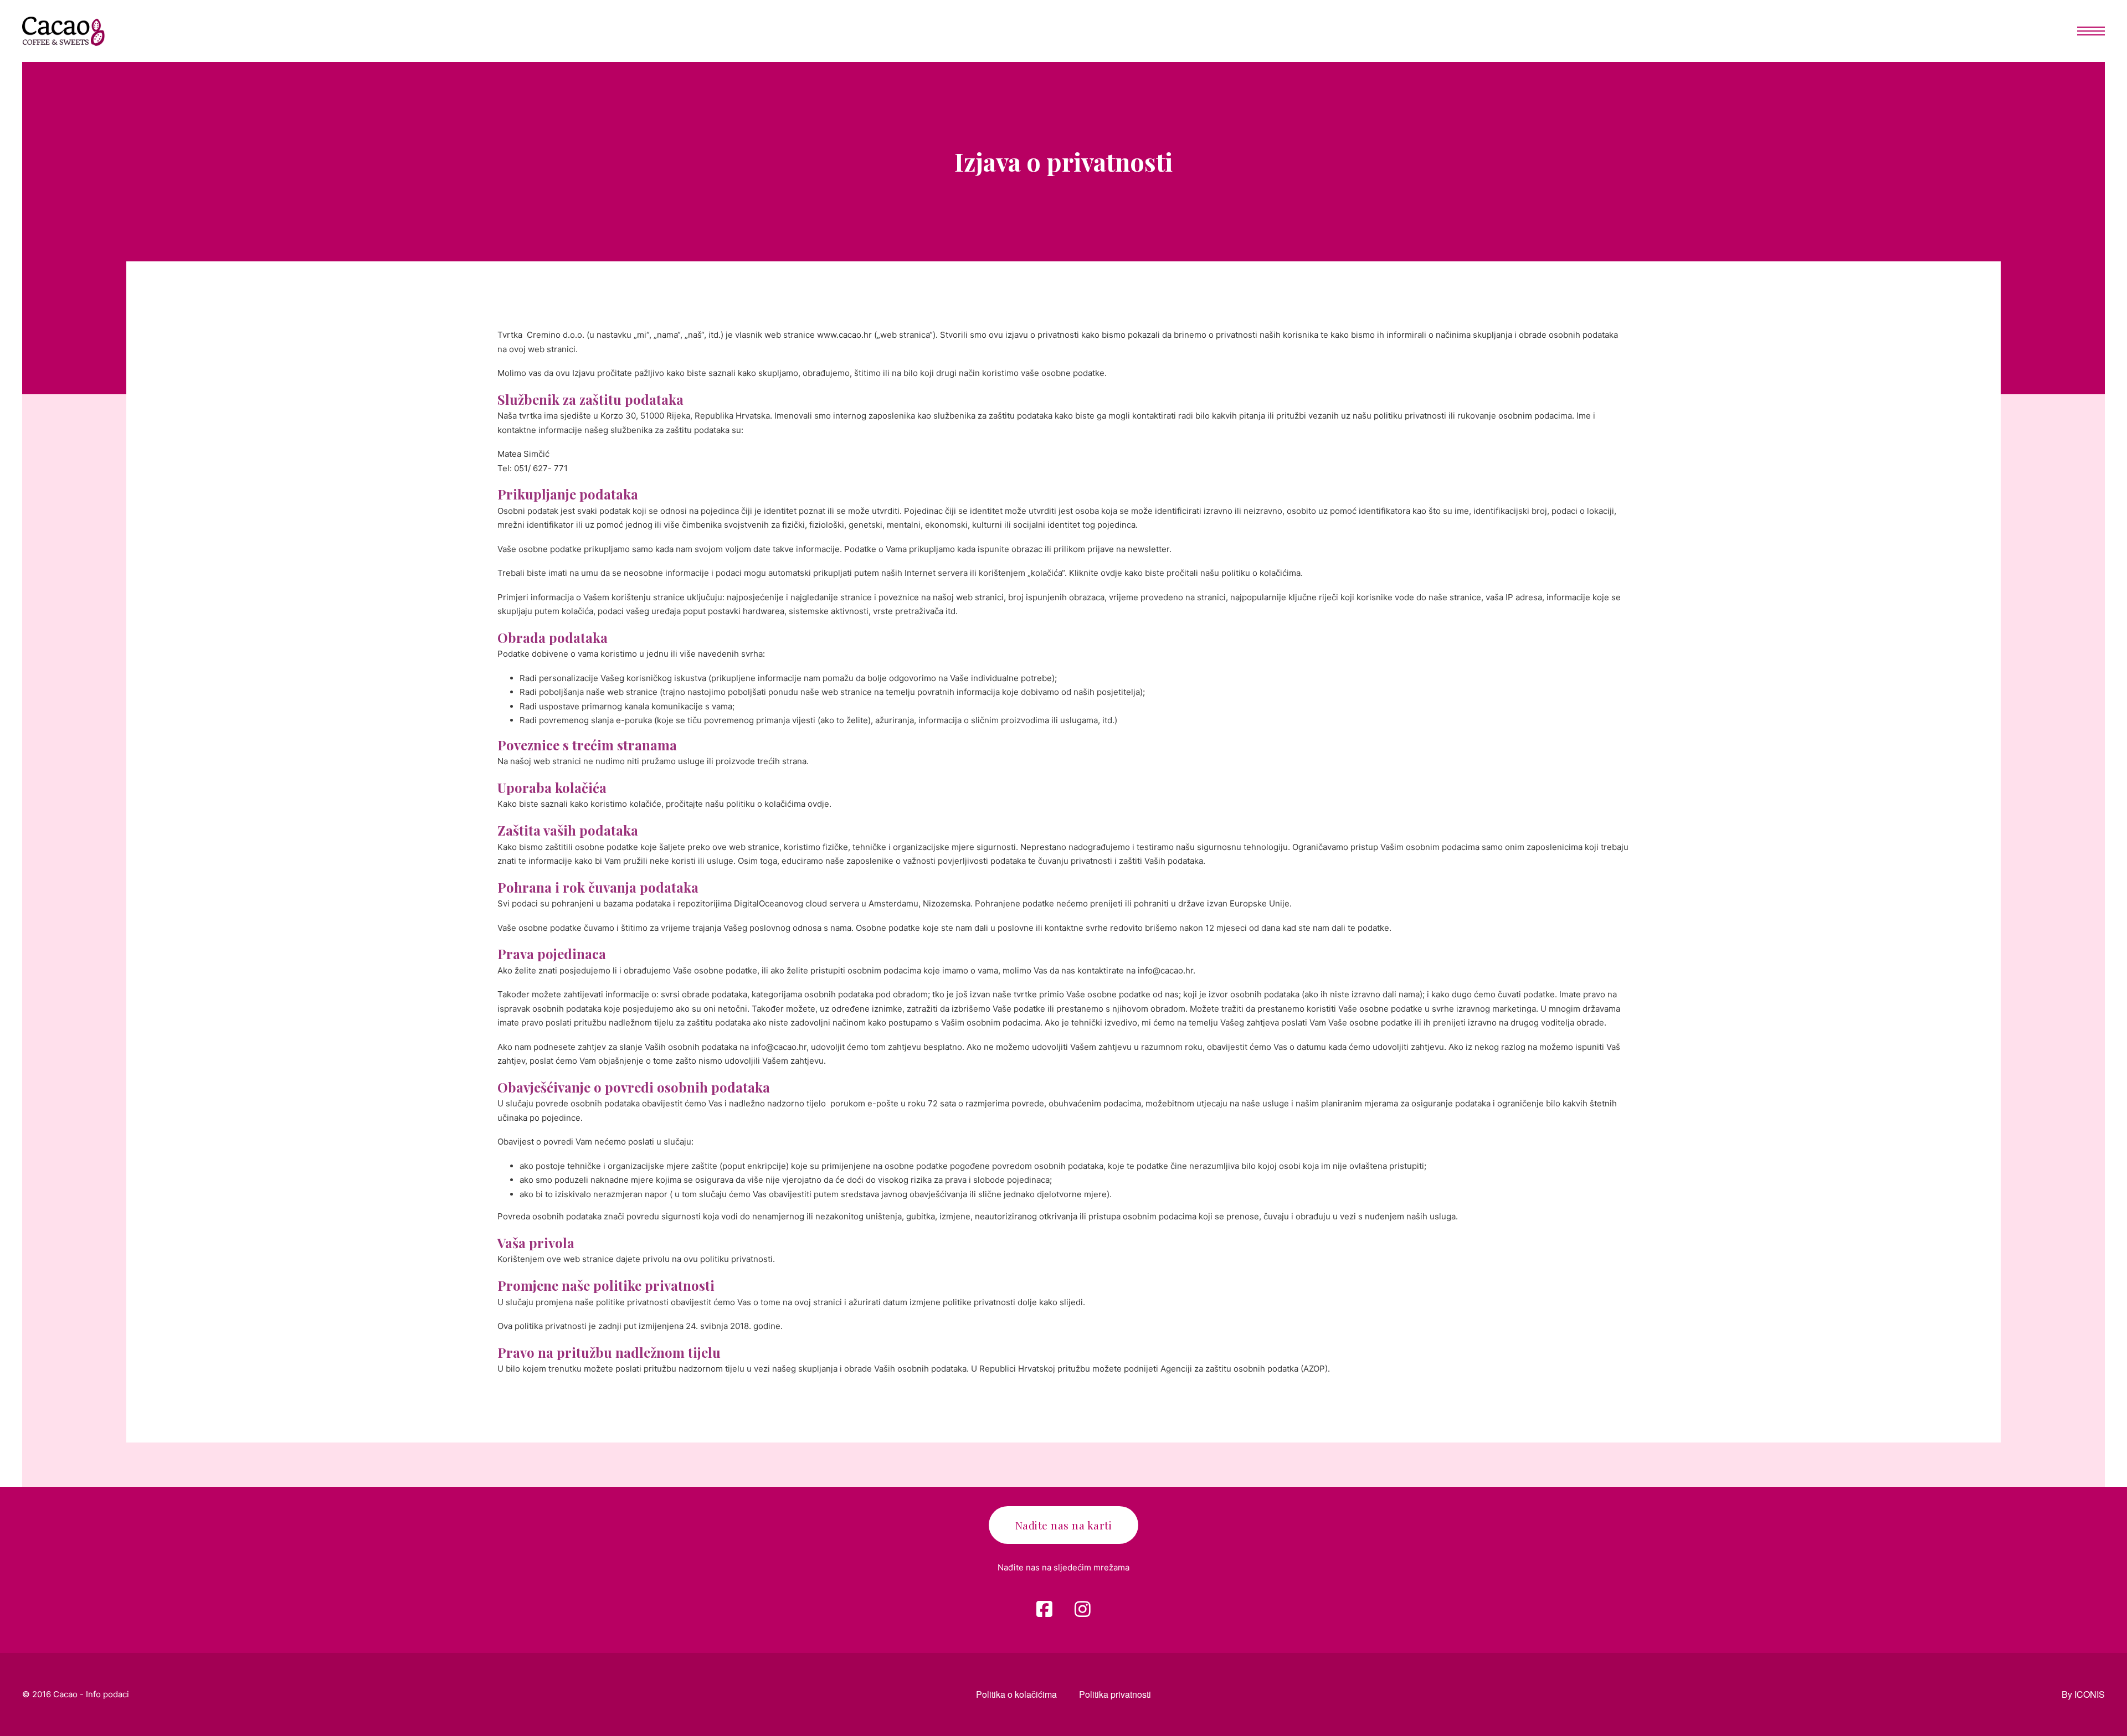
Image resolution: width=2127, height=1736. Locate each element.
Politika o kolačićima (1016, 1694)
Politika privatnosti (1115, 1694)
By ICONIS (2083, 1694)
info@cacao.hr (1165, 970)
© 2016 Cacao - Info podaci (76, 1694)
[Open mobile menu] (2091, 31)
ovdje (1111, 573)
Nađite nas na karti (1064, 1525)
